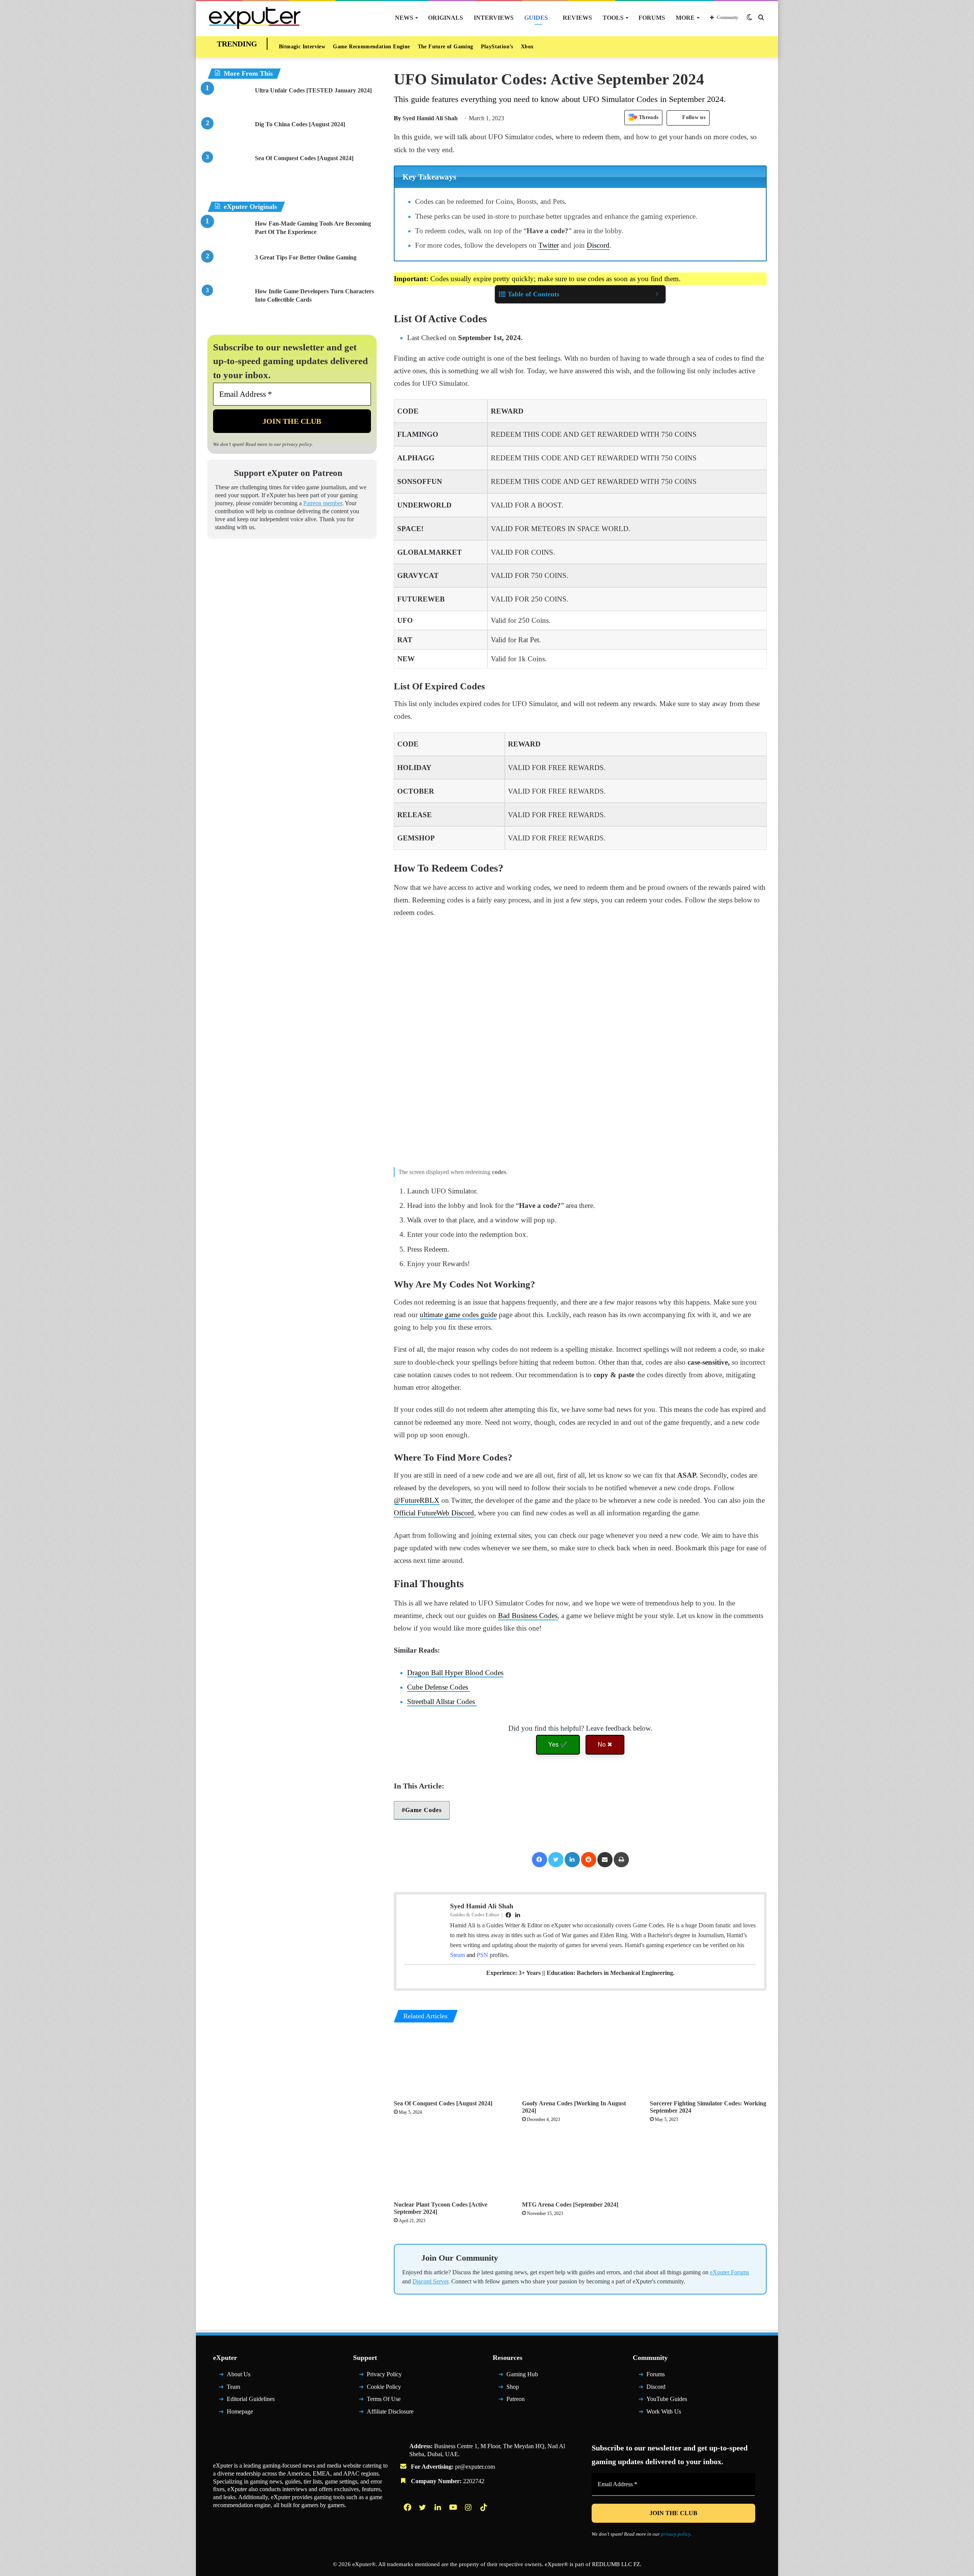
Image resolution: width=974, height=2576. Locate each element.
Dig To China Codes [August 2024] (300, 124)
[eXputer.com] (255, 18)
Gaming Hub (522, 2374)
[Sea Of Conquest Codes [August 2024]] (452, 2063)
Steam (458, 1955)
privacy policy (297, 444)
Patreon (516, 2399)
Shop (513, 2387)
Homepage (240, 2411)
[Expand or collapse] (657, 294)
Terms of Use (384, 2399)
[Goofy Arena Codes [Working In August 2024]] (580, 2063)
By (398, 118)
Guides (536, 18)
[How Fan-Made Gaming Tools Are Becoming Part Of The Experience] (228, 234)
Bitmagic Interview (302, 47)
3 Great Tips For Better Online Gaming (306, 257)
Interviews (494, 18)
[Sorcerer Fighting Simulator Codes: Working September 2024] (708, 2063)
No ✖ (605, 1745)
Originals (446, 18)
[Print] (621, 1860)
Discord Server (430, 2281)
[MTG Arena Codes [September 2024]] (580, 2164)
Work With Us (664, 2411)
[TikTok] (484, 2507)
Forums (652, 18)
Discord (598, 245)
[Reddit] (589, 1860)
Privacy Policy (384, 2374)
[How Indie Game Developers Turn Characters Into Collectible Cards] (228, 302)
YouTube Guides (667, 2399)
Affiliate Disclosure (390, 2411)
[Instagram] (469, 2507)
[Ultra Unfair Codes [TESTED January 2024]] (228, 101)
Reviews (577, 18)
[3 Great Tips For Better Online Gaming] (228, 268)
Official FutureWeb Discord (434, 1513)
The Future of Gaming (446, 47)
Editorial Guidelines (251, 2399)
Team (233, 2387)
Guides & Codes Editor (475, 1915)
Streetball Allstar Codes (442, 1702)
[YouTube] (454, 2507)
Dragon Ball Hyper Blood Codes (455, 1673)
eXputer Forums (730, 2272)
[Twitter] (556, 1860)
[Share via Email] (605, 1860)
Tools (613, 18)
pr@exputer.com (475, 2467)
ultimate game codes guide (458, 1315)
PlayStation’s (497, 47)
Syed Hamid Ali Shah (426, 118)
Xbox (527, 47)
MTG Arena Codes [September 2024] (570, 2204)
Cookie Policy (384, 2387)
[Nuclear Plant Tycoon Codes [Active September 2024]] (452, 2164)
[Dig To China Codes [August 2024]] (228, 134)
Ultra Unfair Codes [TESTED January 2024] (313, 90)
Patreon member (323, 503)
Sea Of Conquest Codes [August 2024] (443, 2103)
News (404, 18)
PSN (482, 1955)
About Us (239, 2374)
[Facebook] (540, 1860)
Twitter (549, 245)
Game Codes (423, 1810)
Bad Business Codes (528, 1616)
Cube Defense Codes (438, 1687)
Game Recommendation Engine (371, 47)
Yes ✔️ (558, 1745)
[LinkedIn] (572, 1860)
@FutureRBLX (417, 1500)
